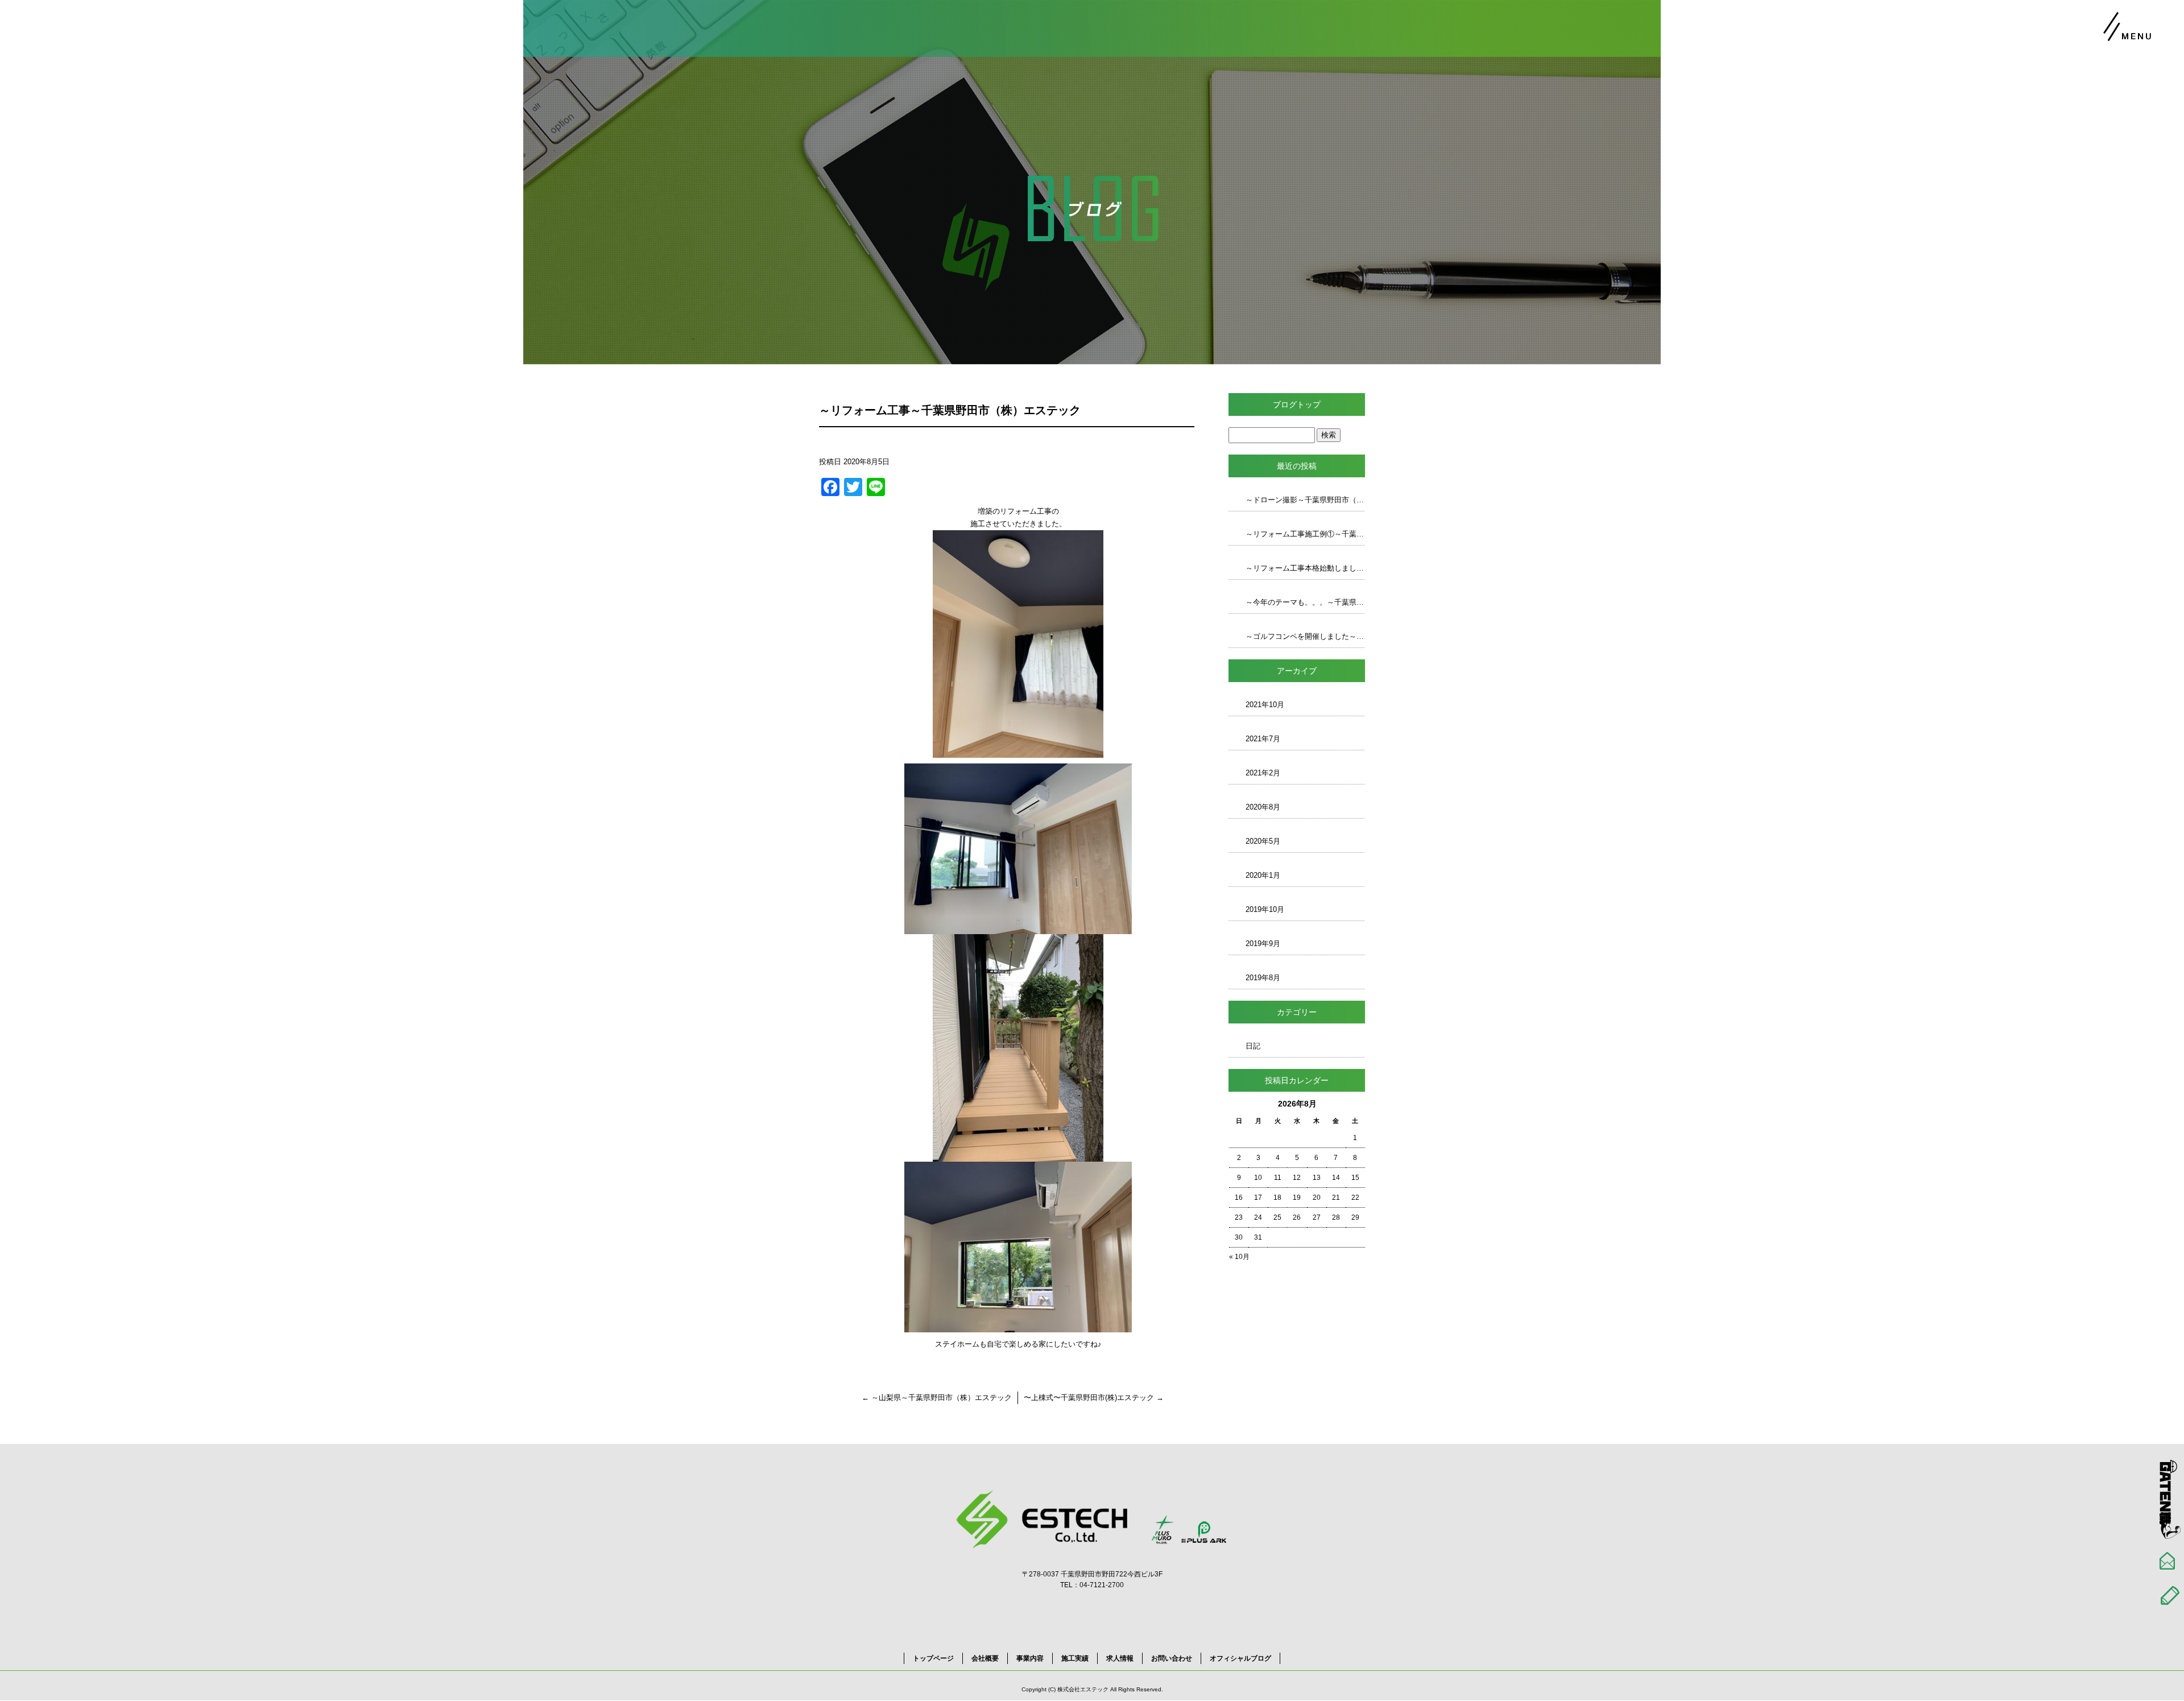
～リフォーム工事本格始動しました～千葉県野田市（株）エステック (1305, 568)
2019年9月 (1263, 944)
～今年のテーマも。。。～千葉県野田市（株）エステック (1305, 602)
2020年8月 (1263, 807)
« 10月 (1239, 1257)
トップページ (933, 1658)
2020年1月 (1263, 875)
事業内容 (1030, 1658)
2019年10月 (1265, 909)
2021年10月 (1265, 705)
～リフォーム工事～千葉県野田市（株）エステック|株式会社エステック (2086, 74)
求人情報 (1120, 1658)
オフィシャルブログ (1240, 1658)
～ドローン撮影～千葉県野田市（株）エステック (1305, 500)
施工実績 (1075, 1658)
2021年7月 (1263, 739)
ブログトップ (1297, 404)
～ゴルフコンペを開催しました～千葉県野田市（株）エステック (1305, 636)
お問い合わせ (1172, 1658)
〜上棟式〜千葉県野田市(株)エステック (1094, 1397)
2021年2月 (1263, 773)
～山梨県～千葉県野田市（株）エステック (937, 1397)
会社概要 (985, 1658)
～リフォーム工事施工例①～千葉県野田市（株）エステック (1305, 534)
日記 (1253, 1046)
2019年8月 (1263, 978)
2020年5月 (1263, 841)
